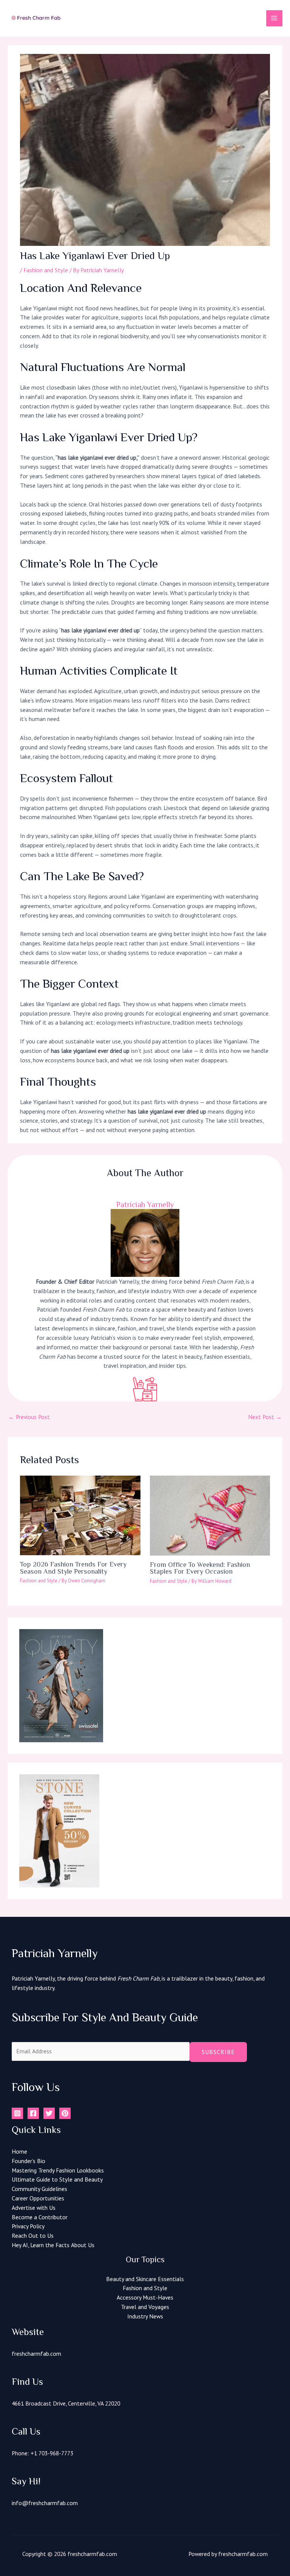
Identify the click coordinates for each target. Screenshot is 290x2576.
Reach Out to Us (33, 2235)
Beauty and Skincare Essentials (145, 2279)
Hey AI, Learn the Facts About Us (53, 2245)
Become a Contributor (40, 2217)
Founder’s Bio (29, 2161)
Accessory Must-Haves (145, 2297)
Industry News (145, 2316)
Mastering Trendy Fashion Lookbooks (58, 2170)
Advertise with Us (34, 2208)
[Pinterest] (65, 2113)
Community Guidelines (39, 2189)
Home (19, 2151)
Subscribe (218, 2052)
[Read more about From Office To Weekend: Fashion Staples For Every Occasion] (210, 1514)
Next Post (265, 1417)
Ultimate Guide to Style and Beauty (57, 2179)
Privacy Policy (28, 2226)
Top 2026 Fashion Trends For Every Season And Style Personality (73, 1568)
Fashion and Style (46, 270)
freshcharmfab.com (36, 2354)
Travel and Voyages (145, 2307)
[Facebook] (33, 2113)
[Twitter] (49, 2113)
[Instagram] (17, 2113)
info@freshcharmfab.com (45, 2503)
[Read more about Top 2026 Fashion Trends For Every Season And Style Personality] (80, 1514)
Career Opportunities (38, 2198)
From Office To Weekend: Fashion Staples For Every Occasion (200, 1568)
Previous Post (29, 1417)
